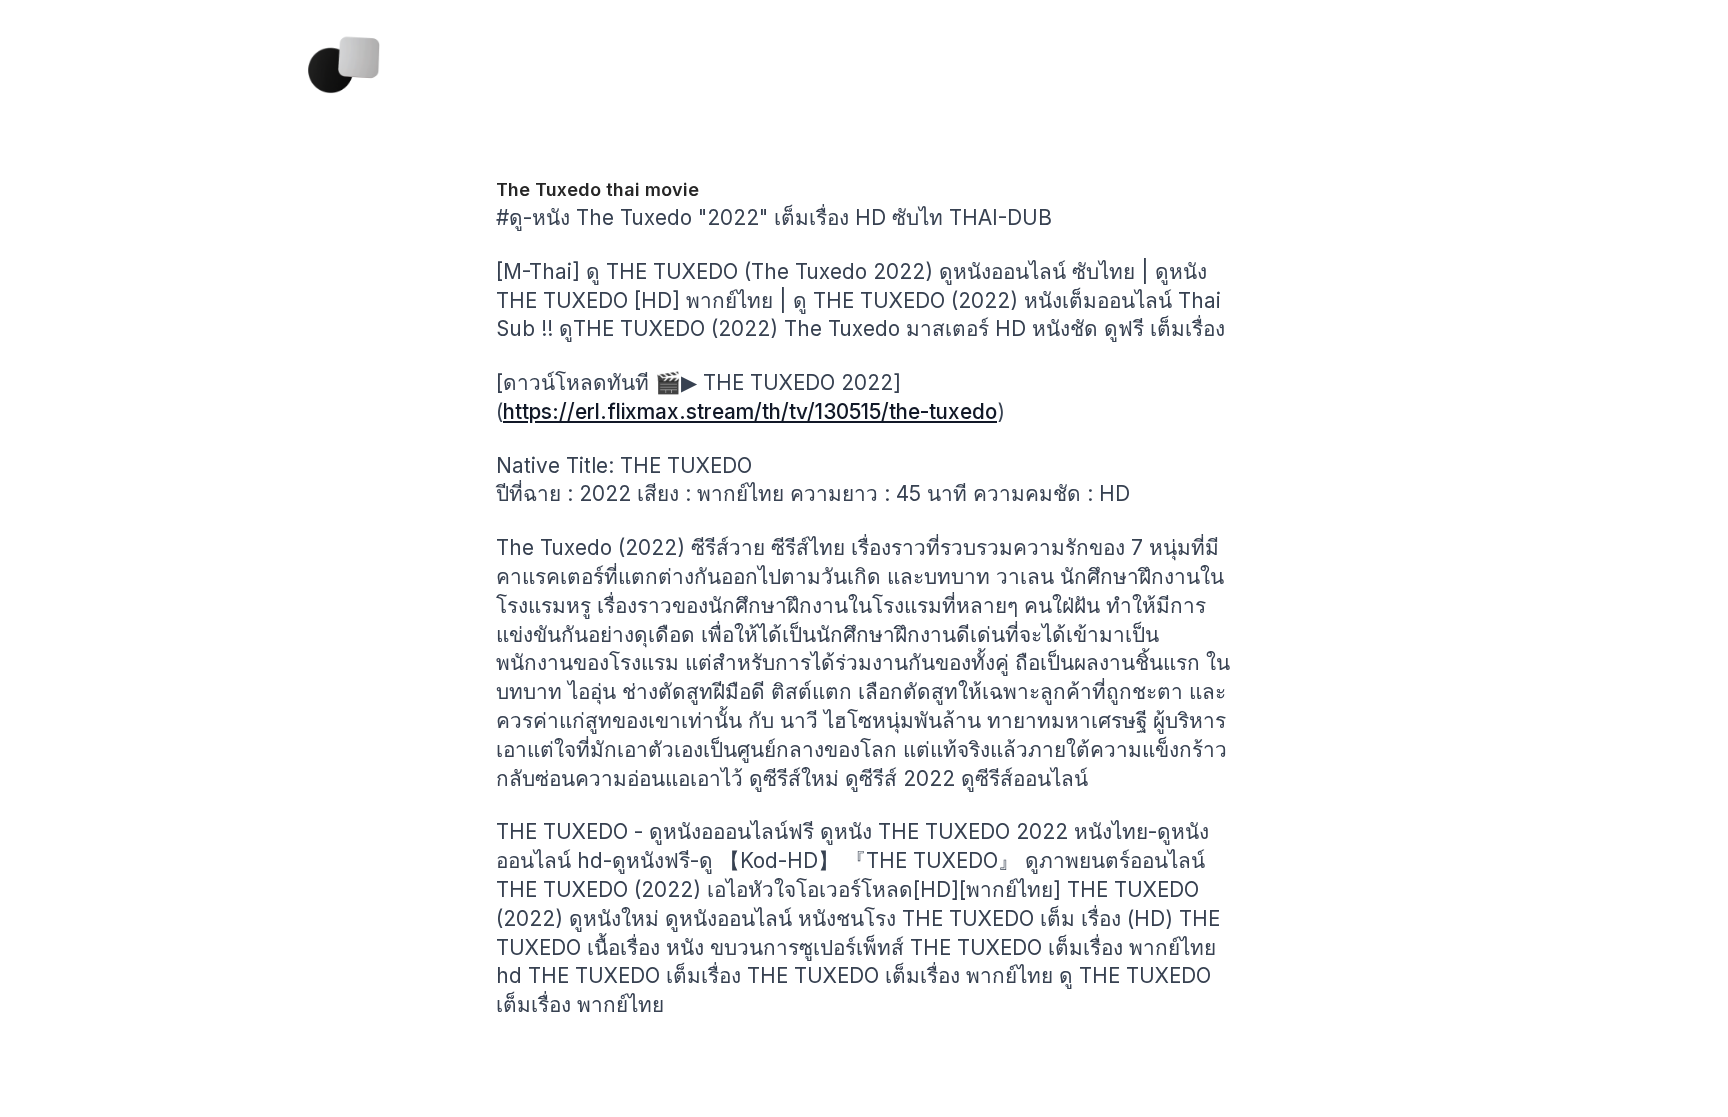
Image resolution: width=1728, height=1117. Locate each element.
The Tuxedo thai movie (597, 189)
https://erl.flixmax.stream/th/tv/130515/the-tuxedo (750, 411)
